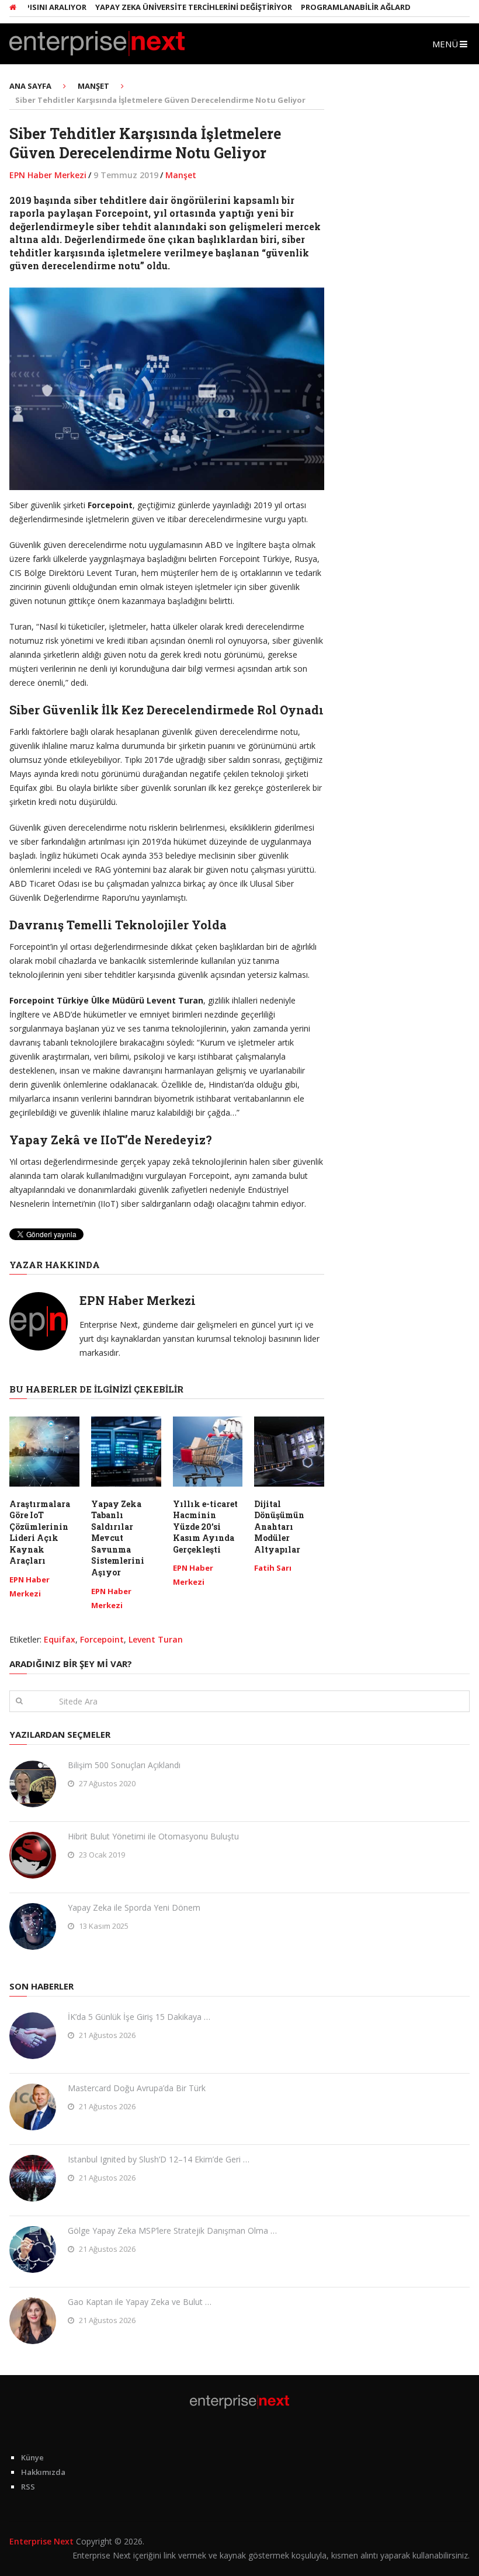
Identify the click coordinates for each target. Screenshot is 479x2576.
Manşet (181, 175)
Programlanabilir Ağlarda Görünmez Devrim (368, 7)
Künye (32, 2457)
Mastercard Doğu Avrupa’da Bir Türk (137, 2088)
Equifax (60, 1639)
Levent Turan (156, 1639)
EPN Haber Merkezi (48, 175)
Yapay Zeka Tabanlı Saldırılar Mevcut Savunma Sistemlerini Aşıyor (118, 1538)
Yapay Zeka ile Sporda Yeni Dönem (134, 1907)
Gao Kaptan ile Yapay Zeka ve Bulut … (140, 2302)
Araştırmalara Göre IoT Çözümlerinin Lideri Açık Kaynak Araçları (40, 1532)
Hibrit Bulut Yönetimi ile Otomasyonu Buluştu (153, 1836)
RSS (28, 2487)
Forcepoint (102, 1639)
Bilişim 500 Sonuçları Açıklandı (124, 1765)
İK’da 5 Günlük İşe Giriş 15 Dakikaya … (139, 2017)
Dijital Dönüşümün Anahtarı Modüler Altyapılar (279, 1527)
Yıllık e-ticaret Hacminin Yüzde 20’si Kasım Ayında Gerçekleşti (205, 1527)
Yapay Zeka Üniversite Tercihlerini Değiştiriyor (165, 7)
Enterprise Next (41, 2541)
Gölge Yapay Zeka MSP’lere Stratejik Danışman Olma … (172, 2230)
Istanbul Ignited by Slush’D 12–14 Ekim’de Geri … (159, 2159)
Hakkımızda (43, 2472)
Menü (445, 44)
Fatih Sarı (273, 1568)
